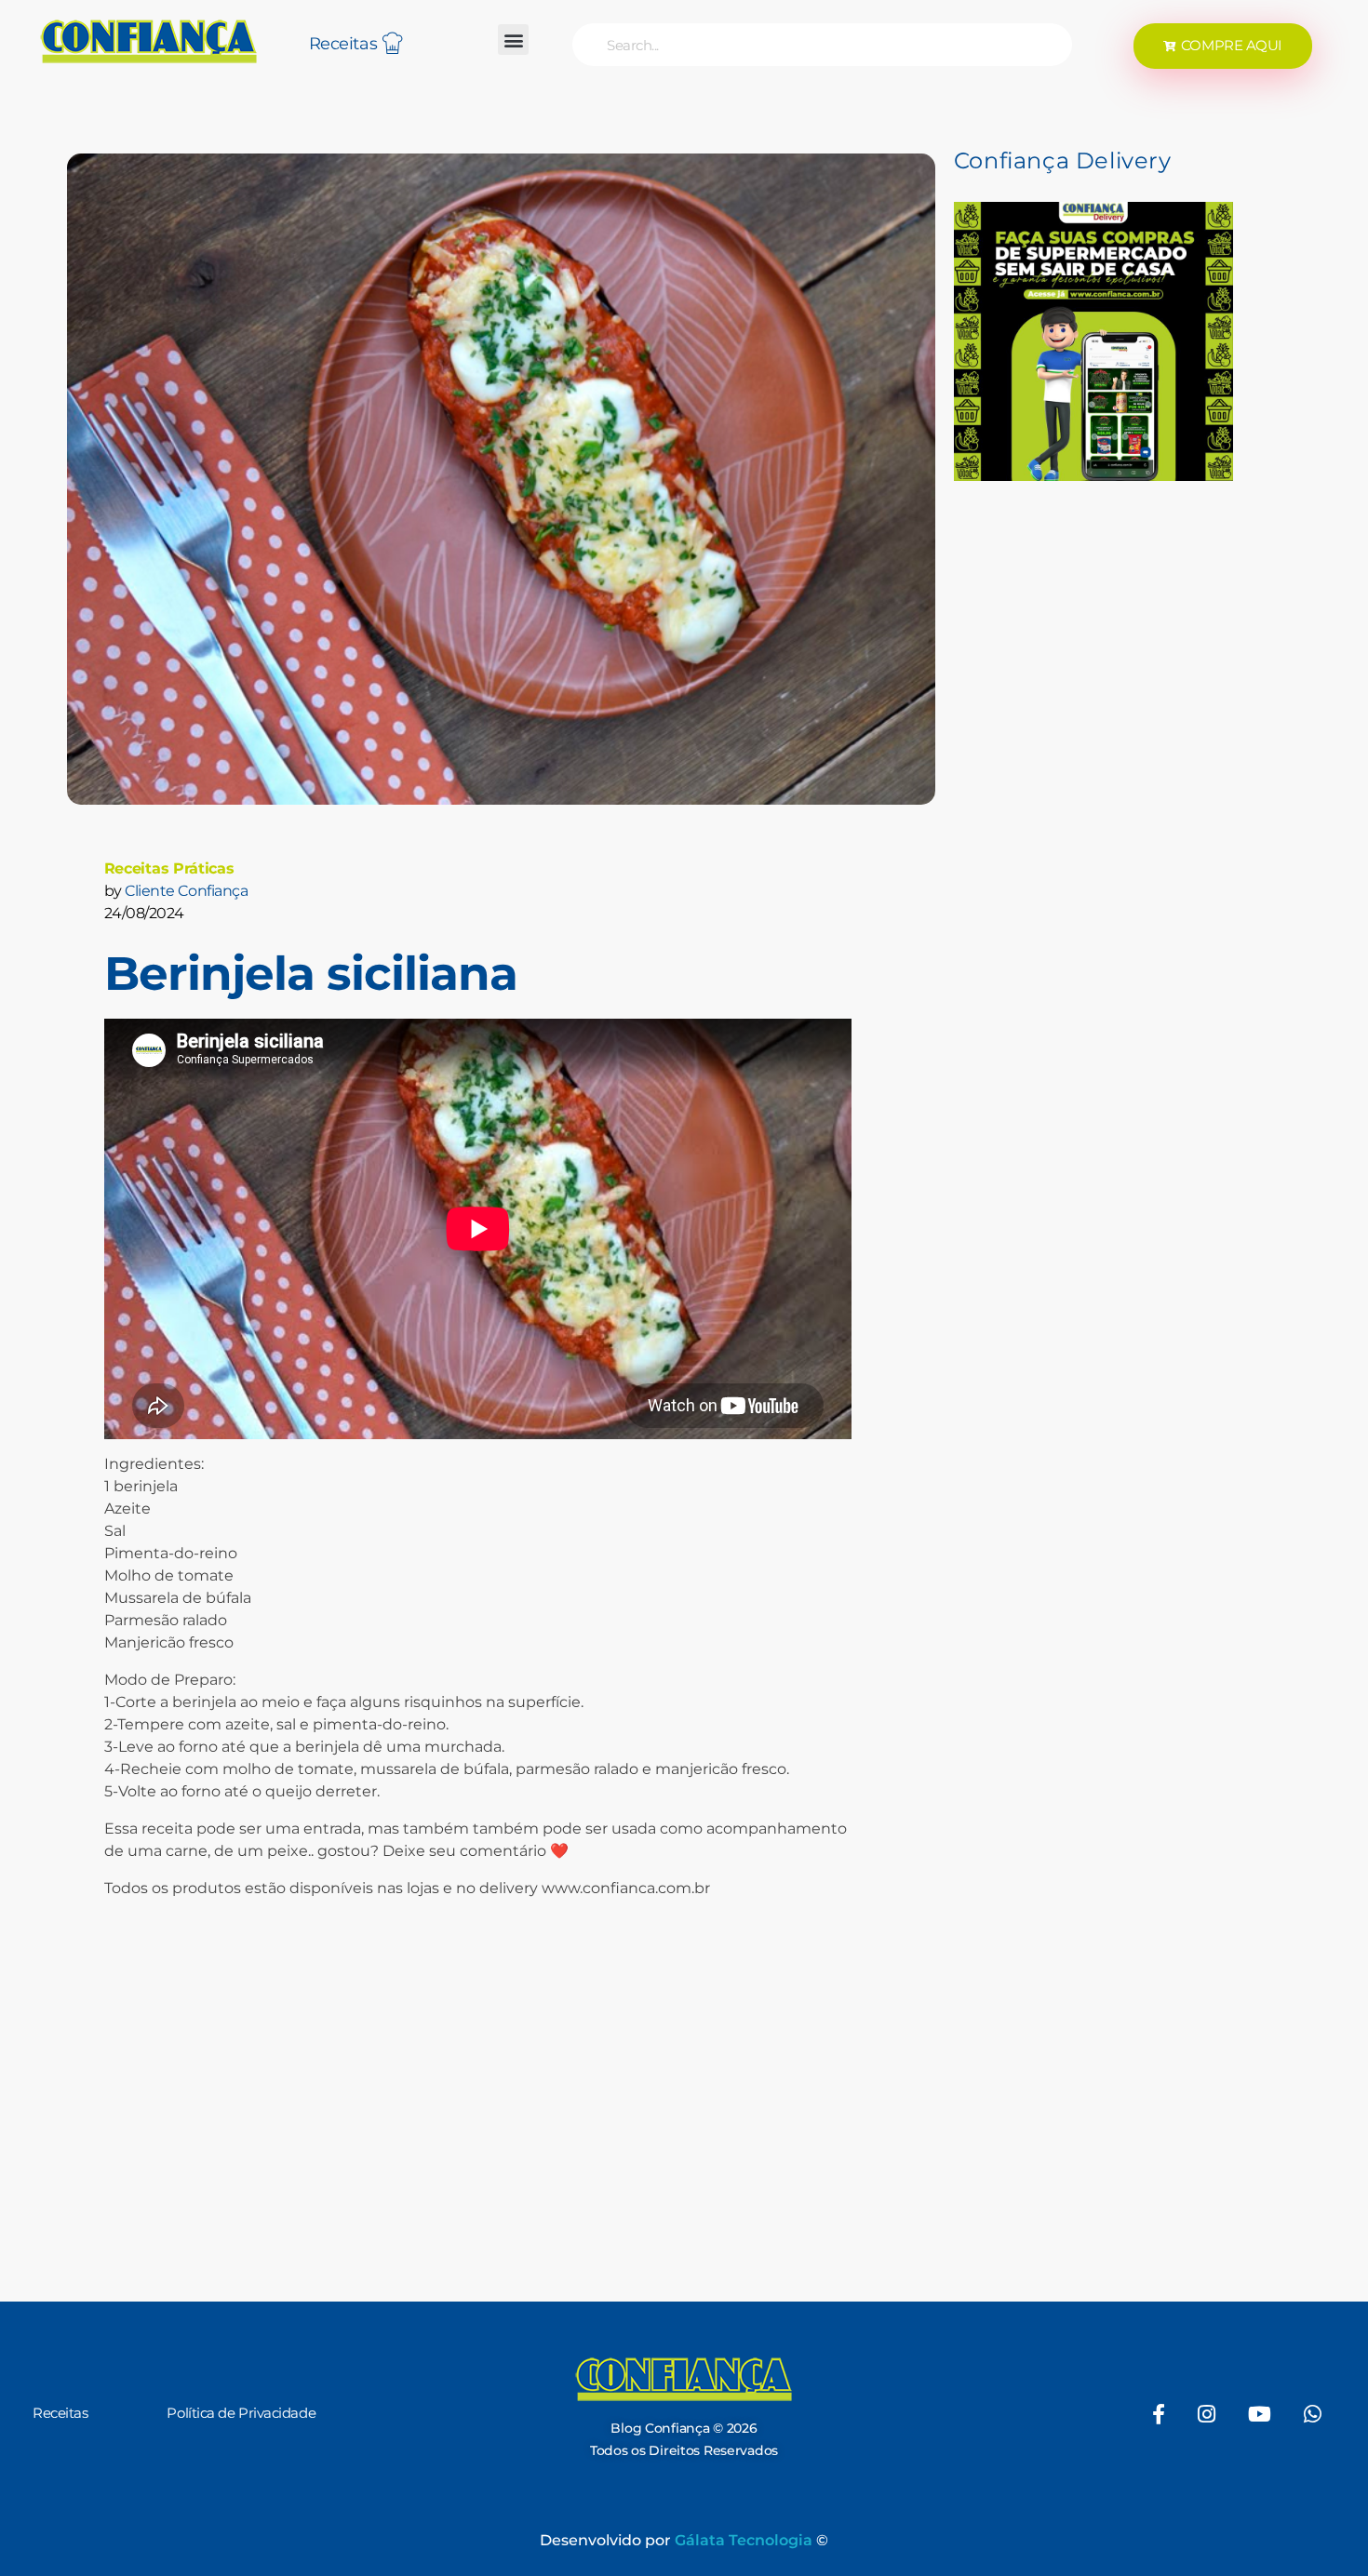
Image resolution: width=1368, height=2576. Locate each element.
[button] (513, 40)
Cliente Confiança (186, 891)
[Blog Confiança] (149, 41)
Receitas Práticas (169, 868)
